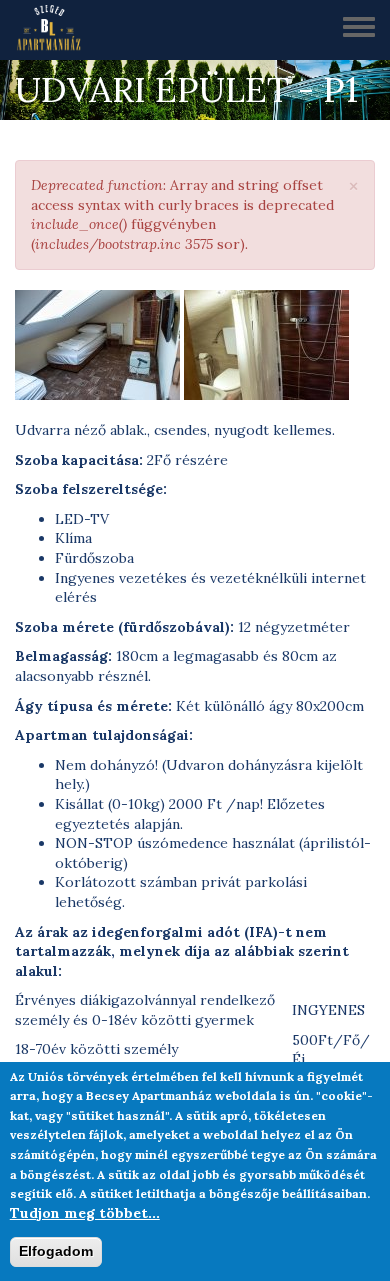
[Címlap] (56, 30)
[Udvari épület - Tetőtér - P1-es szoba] (97, 345)
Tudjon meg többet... (85, 1213)
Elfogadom (56, 1251)
